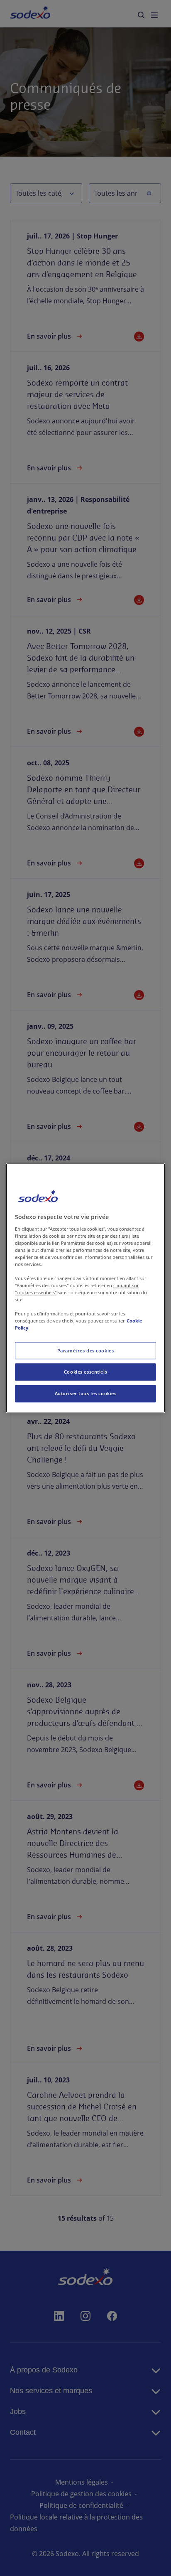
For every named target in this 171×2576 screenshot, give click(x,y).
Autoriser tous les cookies (86, 1394)
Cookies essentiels (85, 1372)
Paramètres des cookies (86, 1351)
